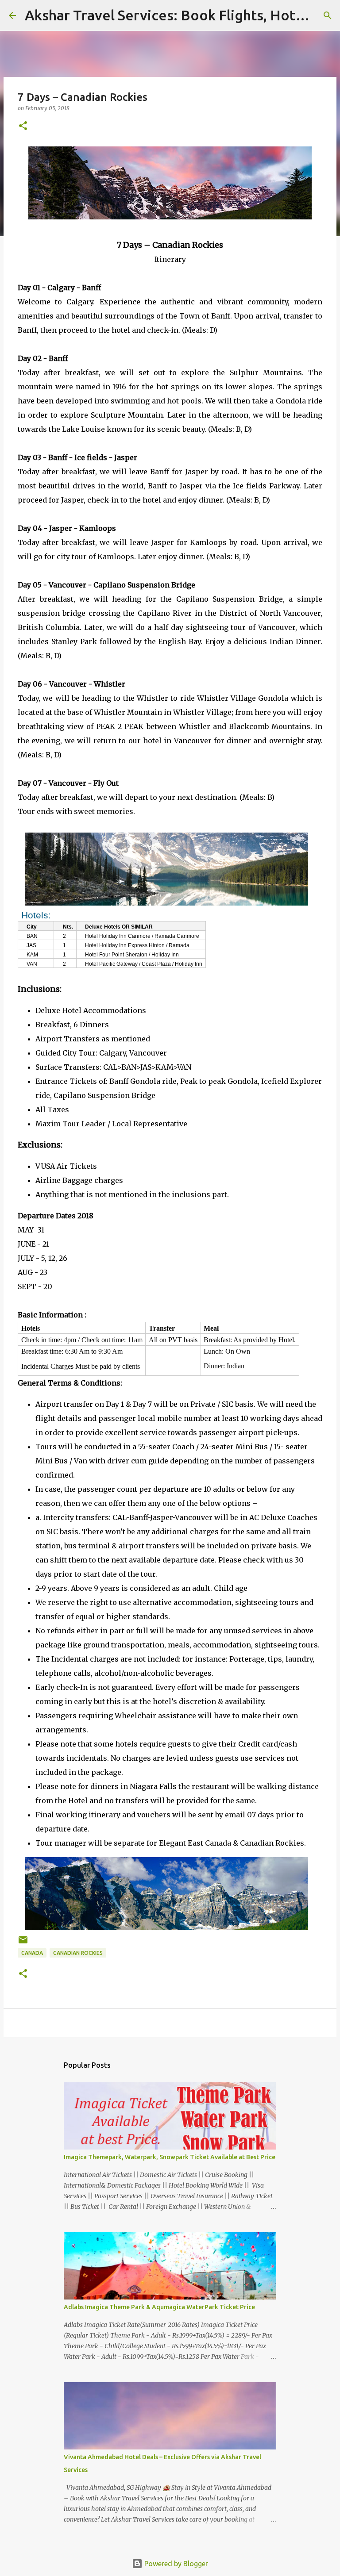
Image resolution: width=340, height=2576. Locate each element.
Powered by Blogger (175, 2564)
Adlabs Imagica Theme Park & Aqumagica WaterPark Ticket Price (159, 2307)
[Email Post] (23, 1943)
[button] (23, 126)
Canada (32, 1953)
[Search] (328, 15)
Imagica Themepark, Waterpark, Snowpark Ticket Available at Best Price (170, 2157)
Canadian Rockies (78, 1953)
